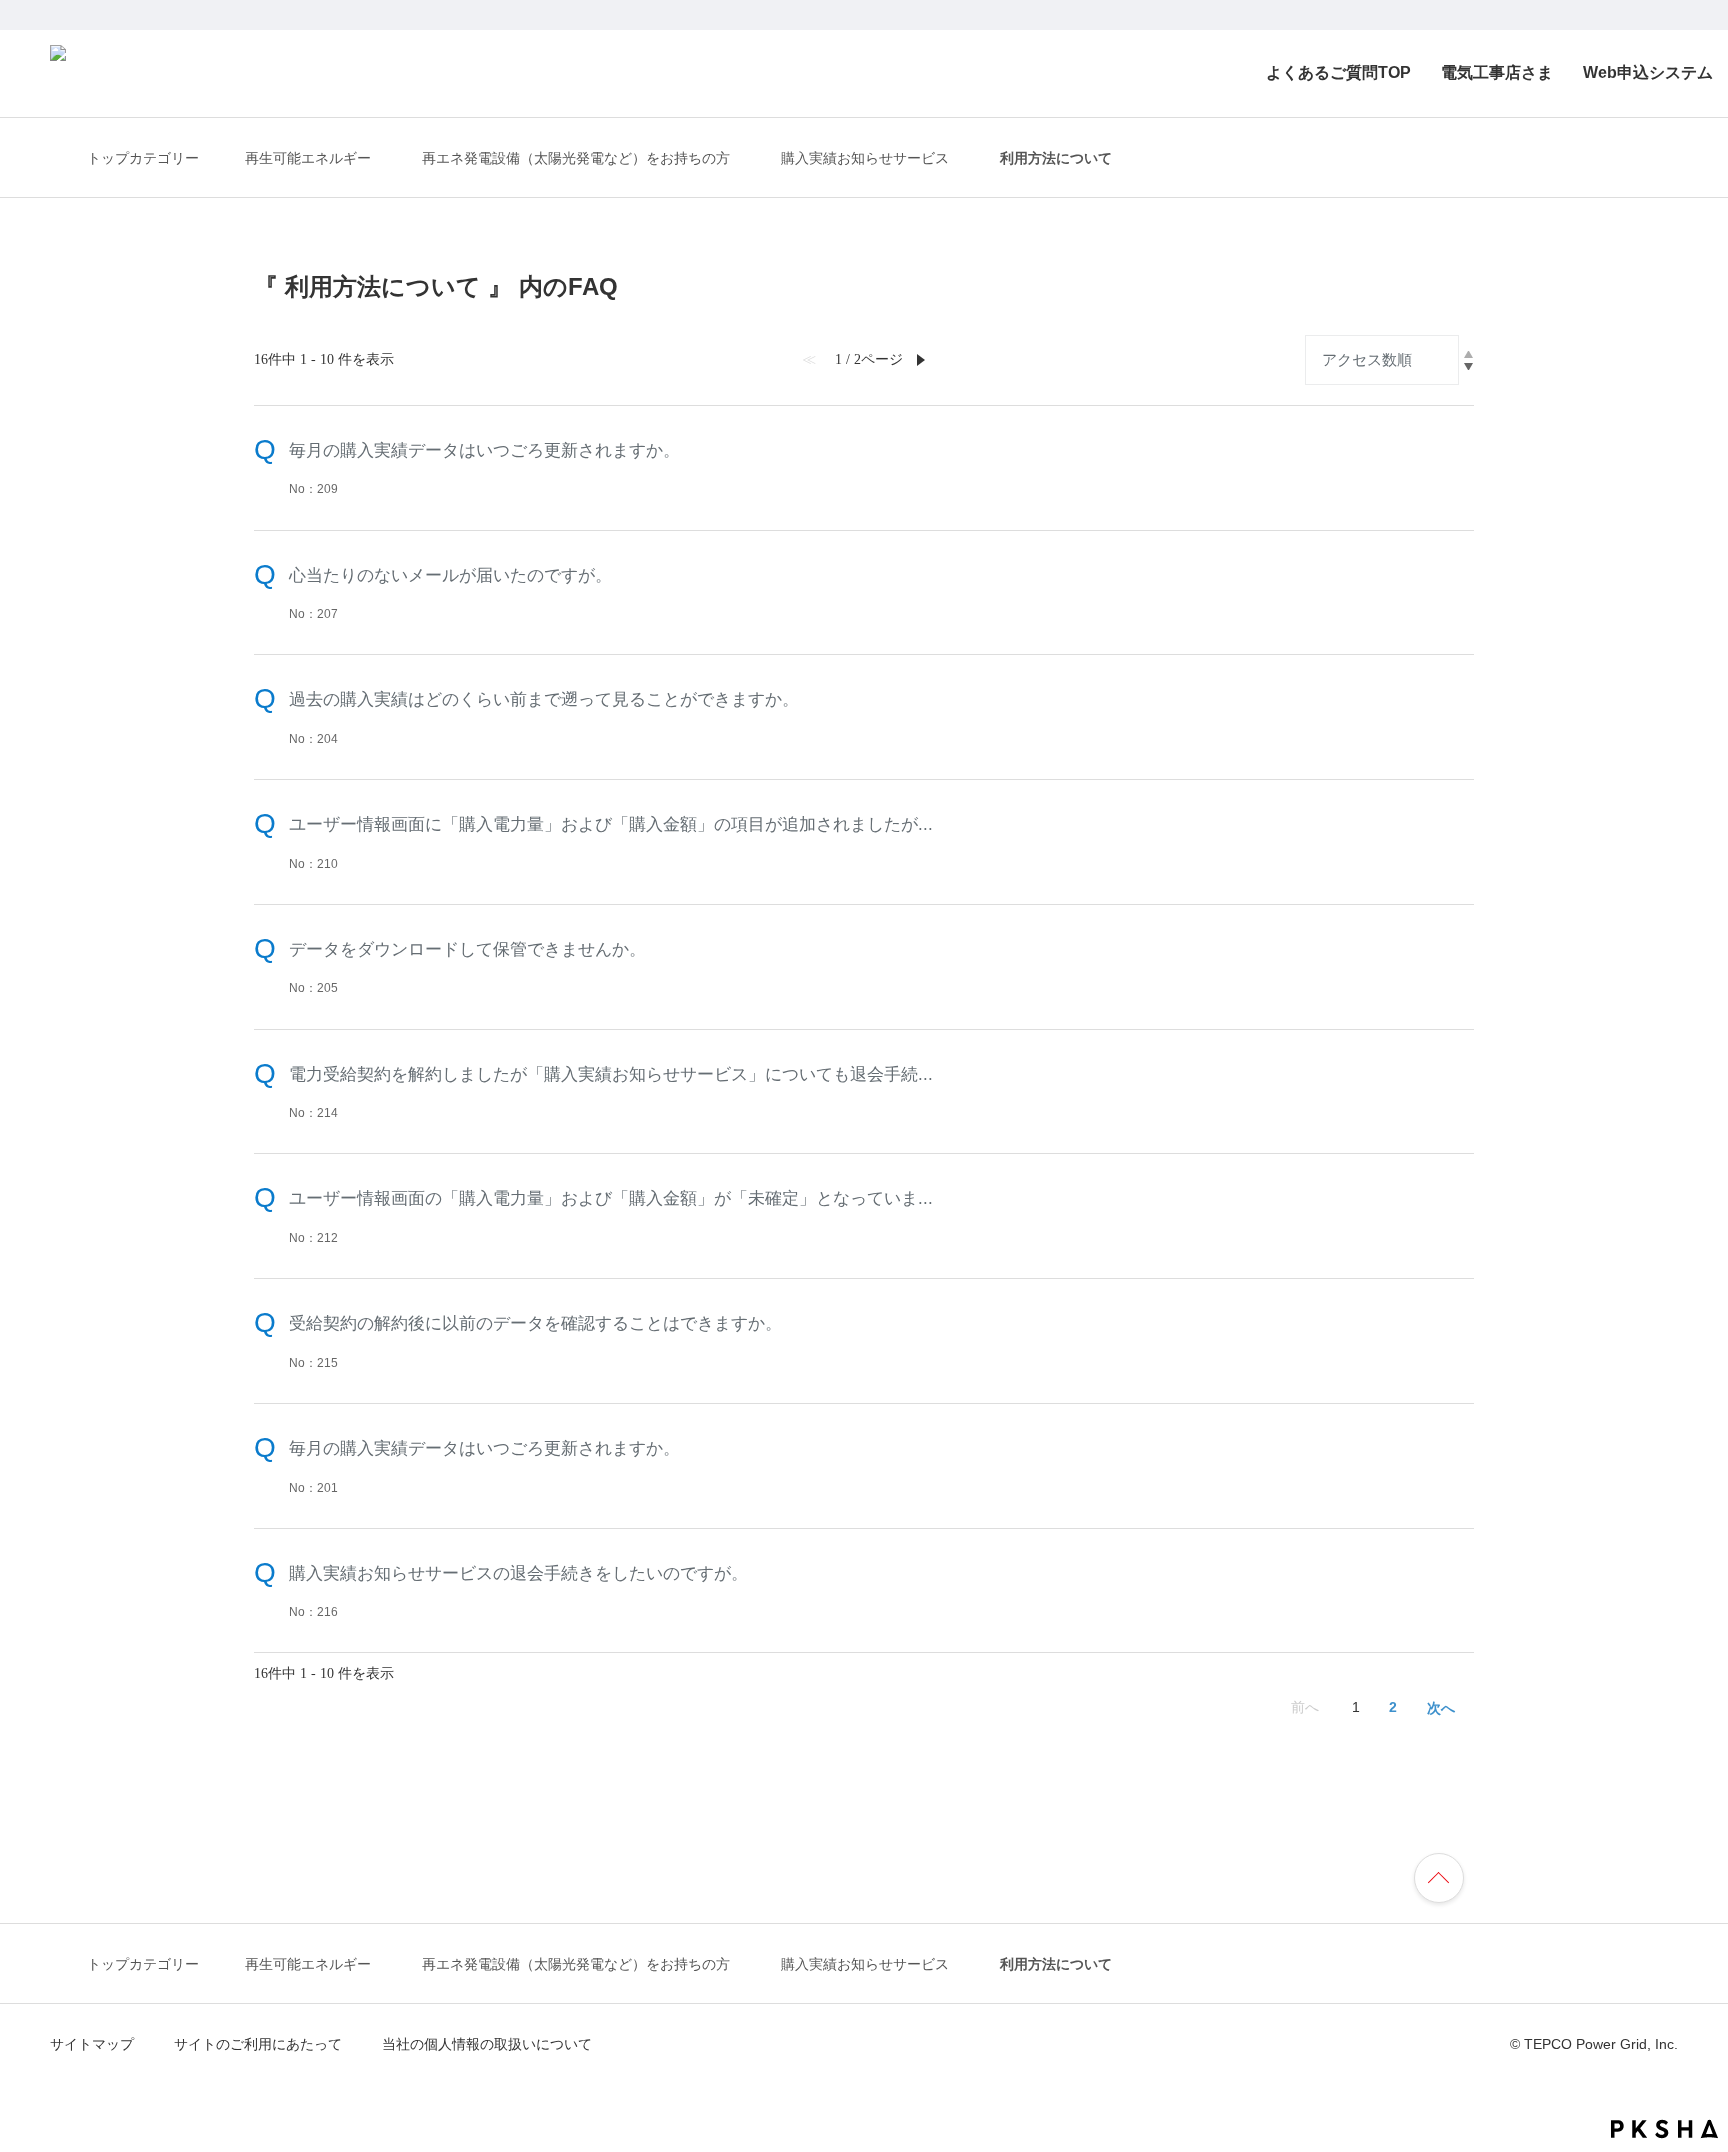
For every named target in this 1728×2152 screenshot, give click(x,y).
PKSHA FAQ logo (1664, 2129)
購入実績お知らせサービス (865, 158)
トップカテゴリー (143, 158)
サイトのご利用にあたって (258, 2044)
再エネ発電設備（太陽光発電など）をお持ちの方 (576, 158)
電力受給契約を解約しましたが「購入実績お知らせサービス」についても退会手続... (611, 1074)
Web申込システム (1648, 72)
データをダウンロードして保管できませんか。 (467, 949)
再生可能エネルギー (308, 158)
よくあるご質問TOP (1338, 72)
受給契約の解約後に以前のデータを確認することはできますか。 (535, 1323)
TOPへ (1448, 1874)
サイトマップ (92, 2044)
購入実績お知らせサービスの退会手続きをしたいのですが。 (518, 1573)
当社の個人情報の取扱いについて (487, 2044)
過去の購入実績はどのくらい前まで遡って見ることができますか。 (544, 699)
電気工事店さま (1497, 72)
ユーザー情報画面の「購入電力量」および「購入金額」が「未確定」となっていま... (611, 1198)
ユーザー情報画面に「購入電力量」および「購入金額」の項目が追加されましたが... (611, 824)
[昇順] (1468, 354)
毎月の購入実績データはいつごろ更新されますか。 (484, 450)
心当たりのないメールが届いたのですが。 (450, 575)
